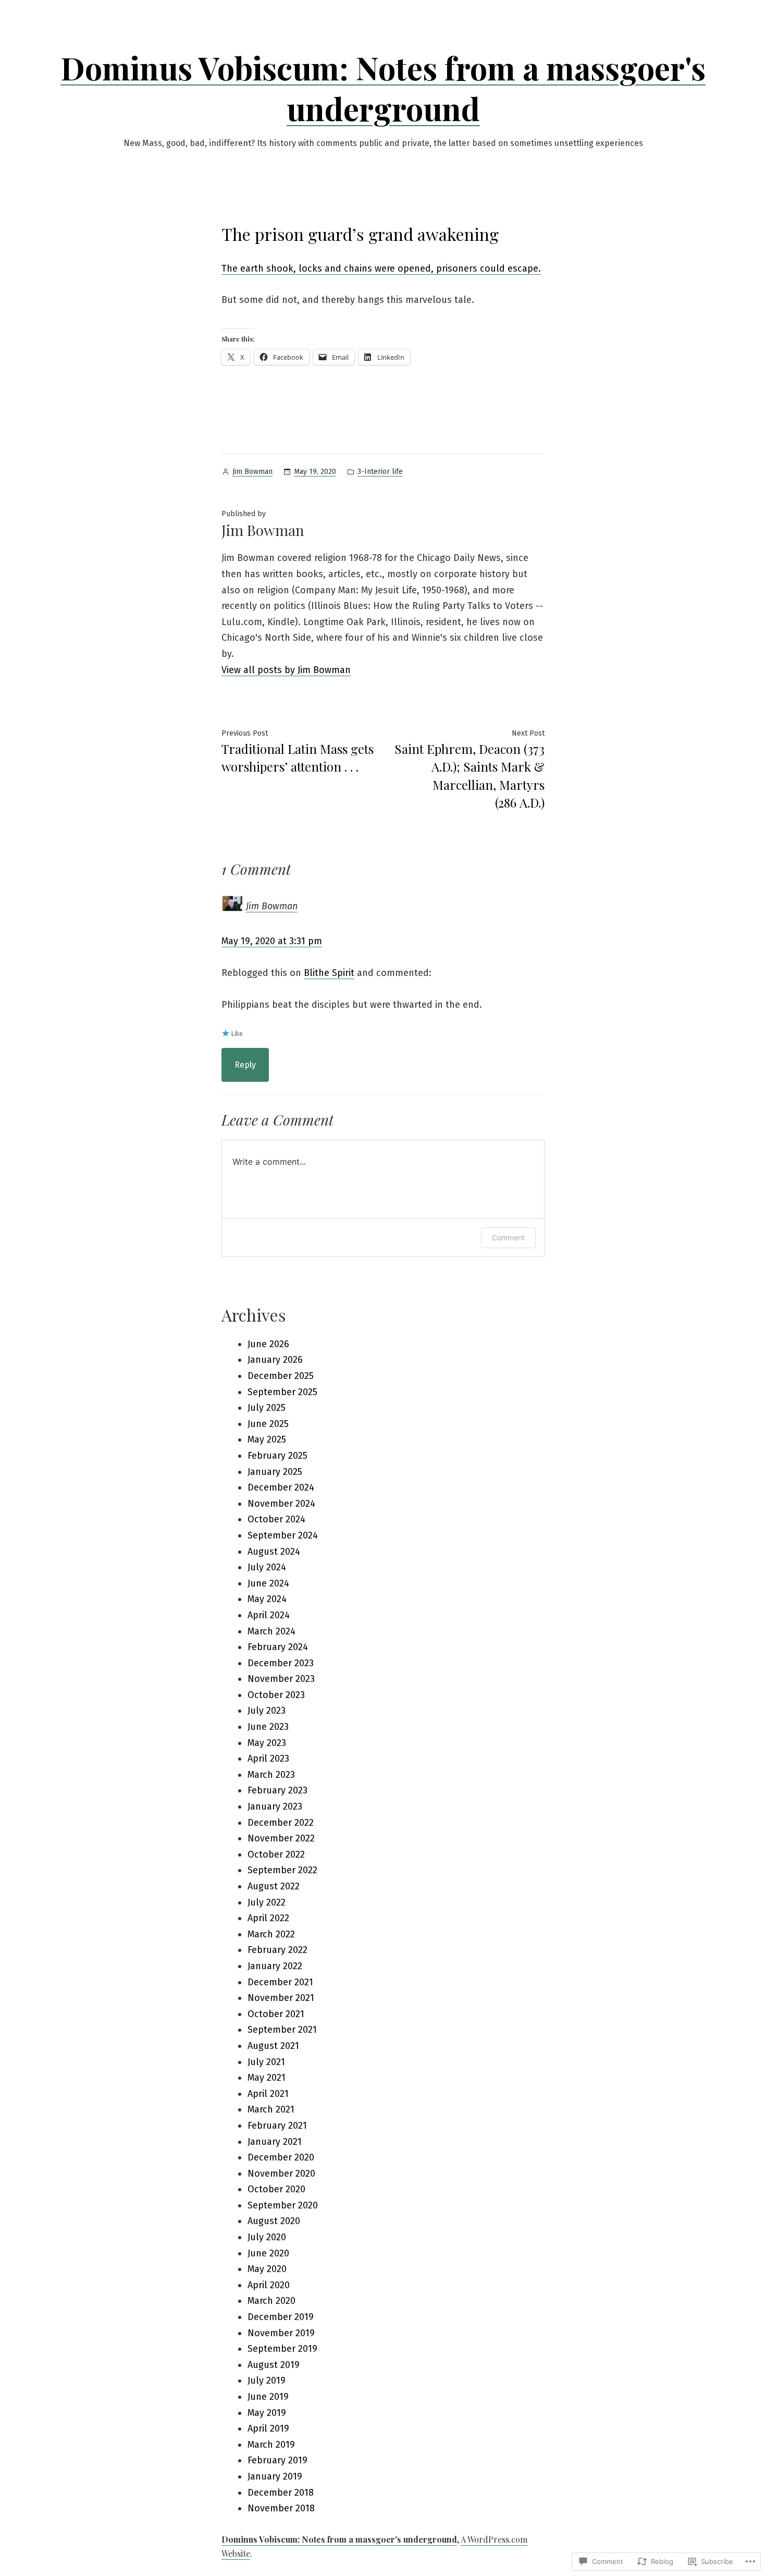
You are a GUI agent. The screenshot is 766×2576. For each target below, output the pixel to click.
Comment (508, 1237)
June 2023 (268, 1727)
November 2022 (281, 1838)
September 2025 (282, 1392)
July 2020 (267, 2237)
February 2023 (277, 1790)
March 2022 (271, 1934)
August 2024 (274, 1552)
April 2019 (268, 2428)
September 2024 (283, 1535)
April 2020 (269, 2285)
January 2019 (275, 2476)
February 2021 (277, 2126)
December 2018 (281, 2493)
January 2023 (275, 1806)
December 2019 (281, 2317)
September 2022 (282, 1870)
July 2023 (267, 1711)
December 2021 (280, 1982)
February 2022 (277, 1950)
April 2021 (268, 2094)
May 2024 (267, 1599)
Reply (245, 1065)
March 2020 (271, 2301)
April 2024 (269, 1615)
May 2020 (267, 2269)
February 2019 (277, 2460)
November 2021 (281, 1998)
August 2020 (274, 2221)
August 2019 (274, 2365)
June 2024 (268, 1583)
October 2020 (276, 2189)
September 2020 (283, 2205)
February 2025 (277, 1456)
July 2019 (267, 2380)
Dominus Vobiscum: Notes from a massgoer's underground (383, 88)
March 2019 (271, 2445)
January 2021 (275, 2142)
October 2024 (276, 1519)
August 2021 (273, 2046)
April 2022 (268, 1918)
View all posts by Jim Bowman (286, 670)
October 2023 (276, 1695)
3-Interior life (380, 472)
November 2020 (281, 2174)
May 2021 (267, 2078)
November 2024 (281, 1504)
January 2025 (275, 1472)
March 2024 (271, 1631)
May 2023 (267, 1743)
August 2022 (274, 1886)
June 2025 (268, 1424)
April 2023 (268, 1759)
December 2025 (281, 1376)
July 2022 (267, 1902)
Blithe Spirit (329, 973)
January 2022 (275, 1966)
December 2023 (281, 1663)
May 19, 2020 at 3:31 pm (272, 941)
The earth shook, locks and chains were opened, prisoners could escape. (381, 268)
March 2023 (271, 1775)
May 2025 (267, 1439)
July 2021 (266, 2062)
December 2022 (281, 1823)
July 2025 (267, 1408)
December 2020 (281, 2157)
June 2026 (268, 1344)
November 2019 (281, 2333)
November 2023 (281, 1679)
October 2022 (276, 1854)
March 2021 (271, 2109)
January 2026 (275, 1360)
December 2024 (281, 1487)
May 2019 (267, 2413)
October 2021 (276, 2014)
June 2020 (268, 2253)
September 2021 (282, 2030)
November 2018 (281, 2508)
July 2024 (267, 1567)
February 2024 (278, 1647)
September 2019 (282, 2349)
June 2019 (268, 2397)
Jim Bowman (252, 472)
